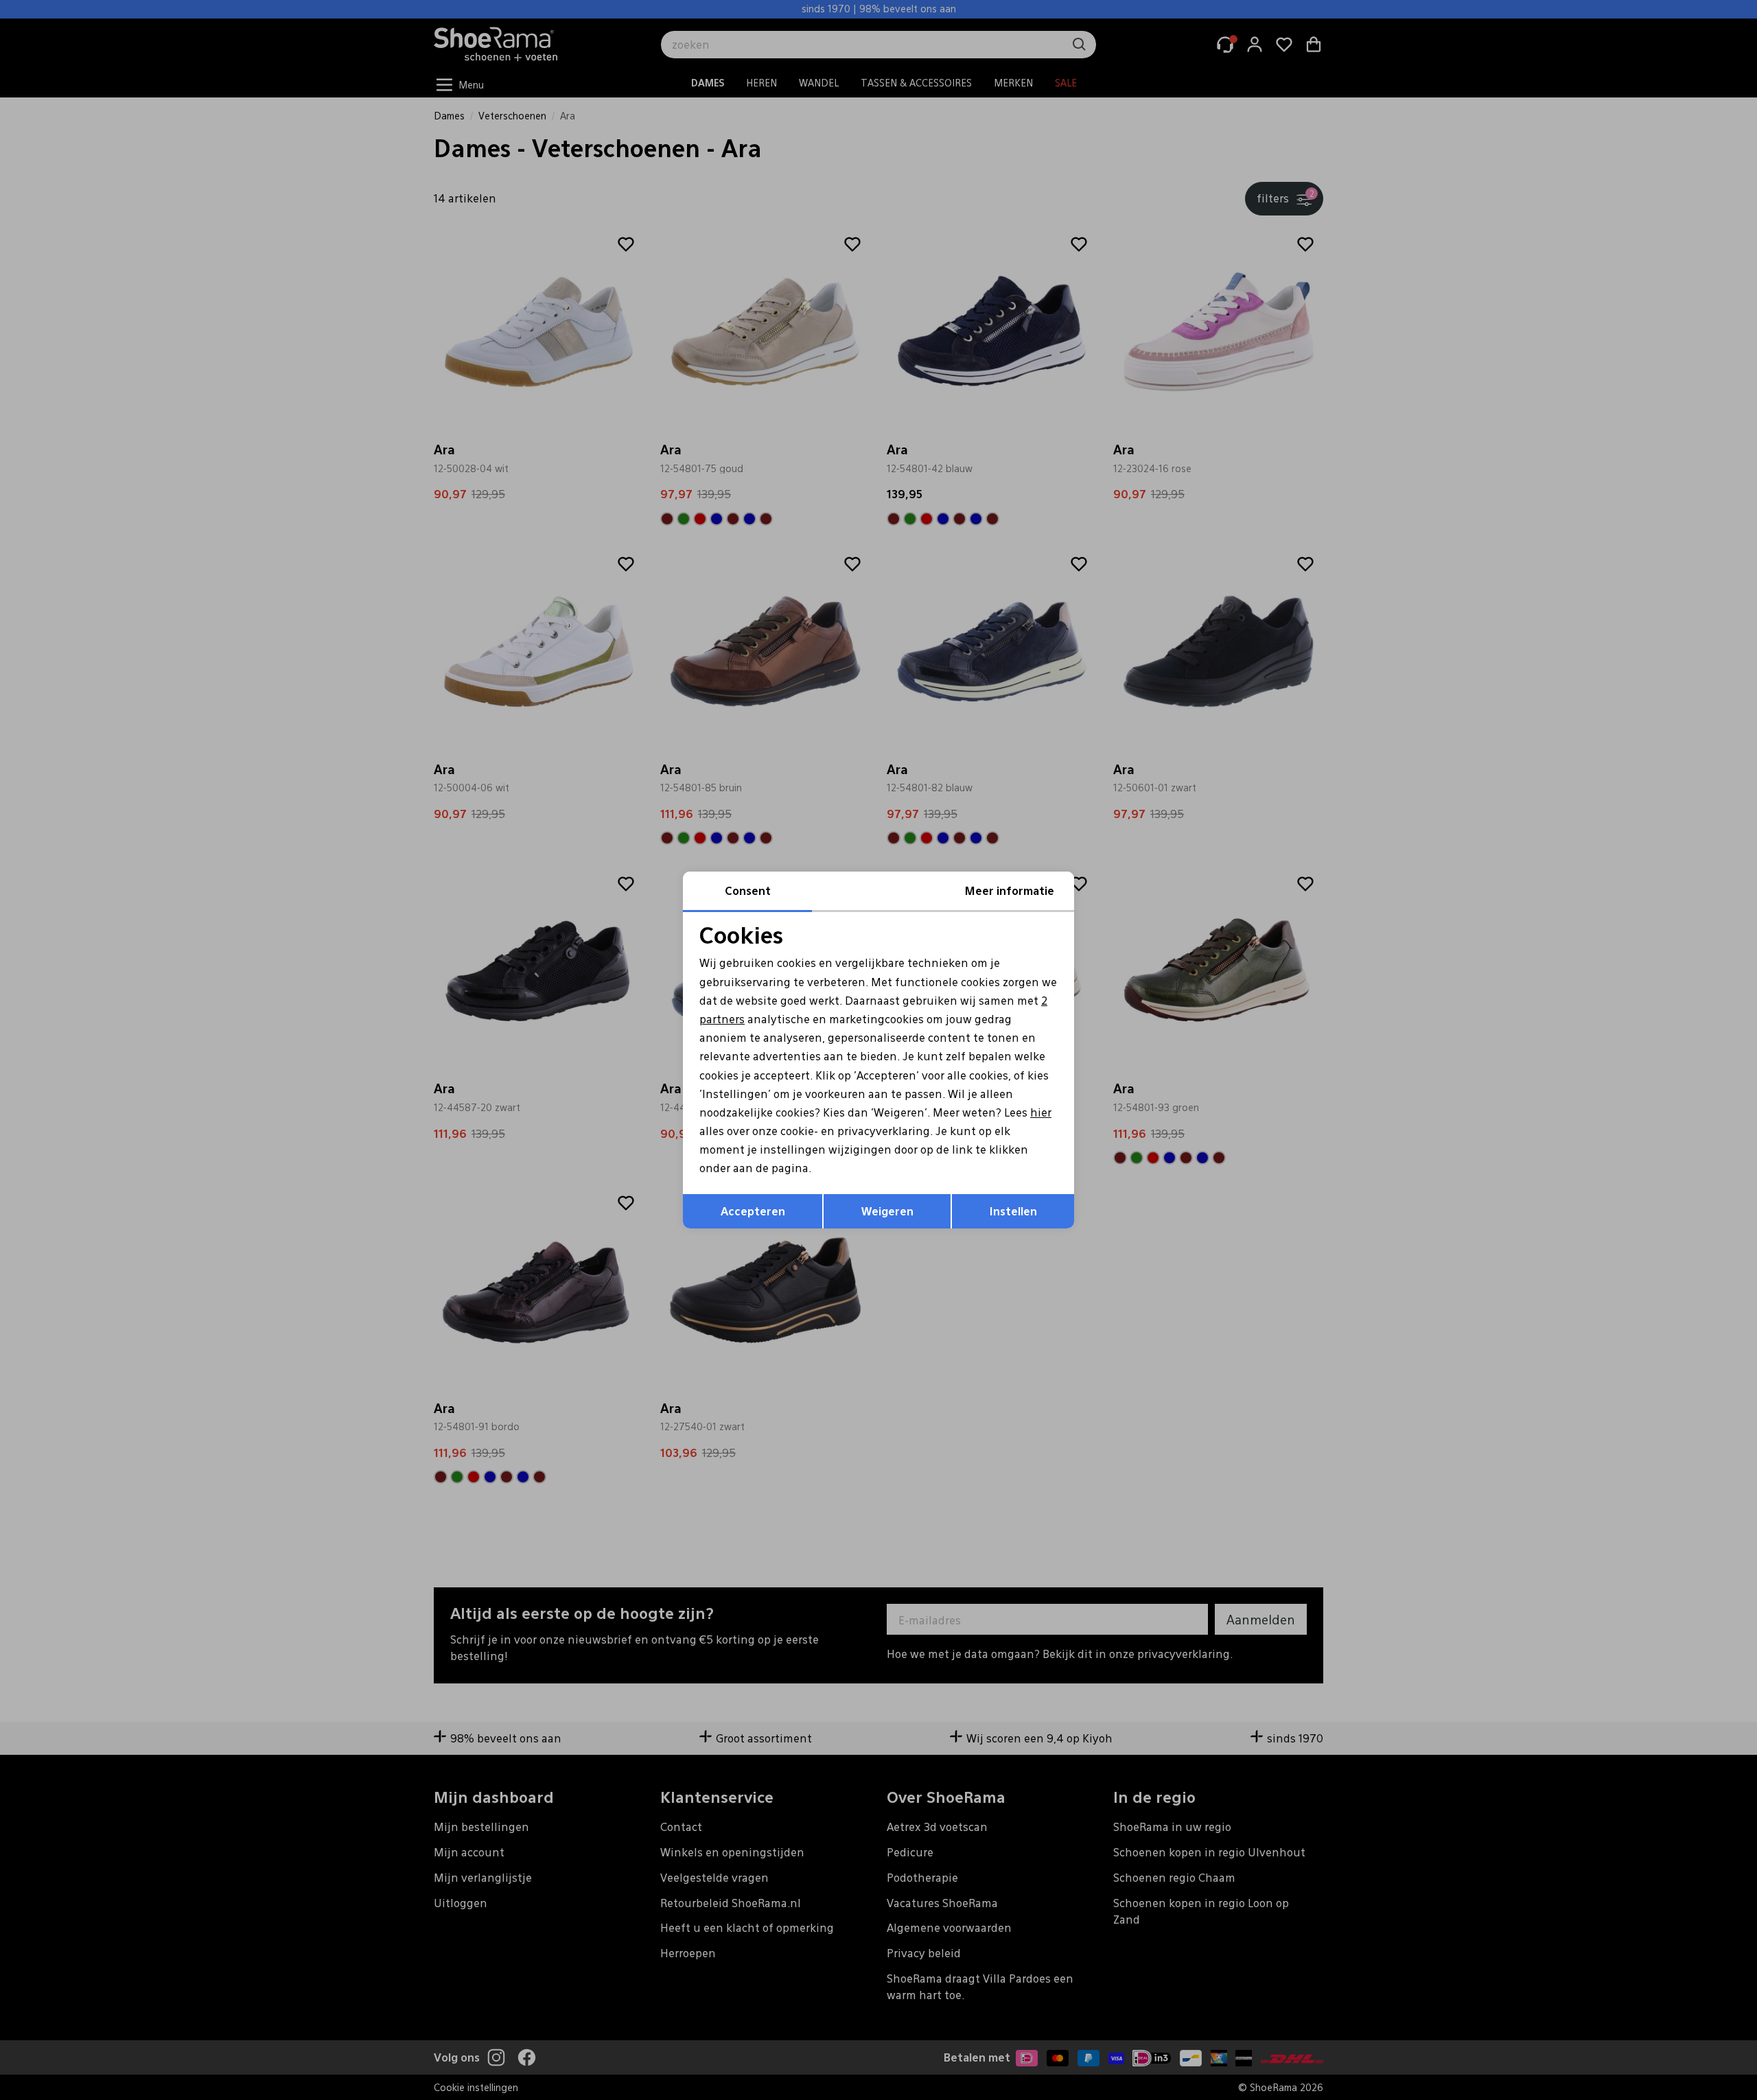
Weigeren (887, 1211)
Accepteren (753, 1211)
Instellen (1013, 1211)
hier (1041, 1112)
